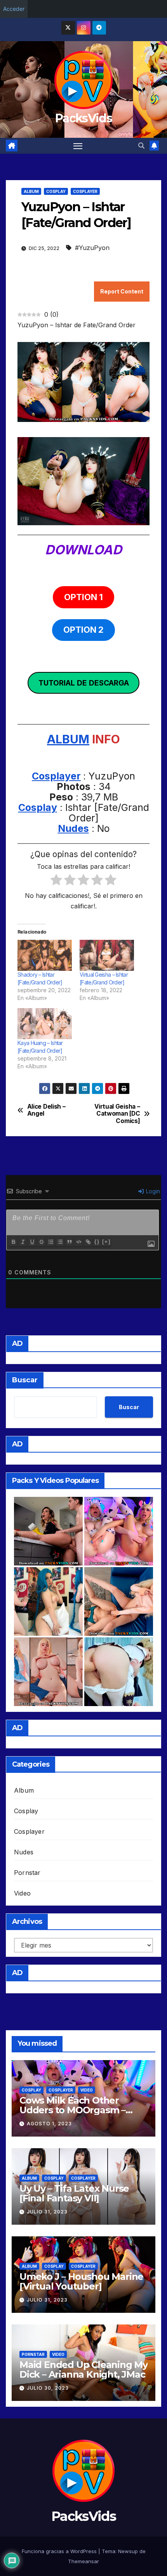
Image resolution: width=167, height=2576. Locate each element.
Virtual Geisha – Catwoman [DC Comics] (117, 1114)
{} (97, 1242)
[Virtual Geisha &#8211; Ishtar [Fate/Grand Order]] (107, 955)
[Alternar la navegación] (78, 146)
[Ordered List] (50, 1242)
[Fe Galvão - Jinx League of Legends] (48, 1601)
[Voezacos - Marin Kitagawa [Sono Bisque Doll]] (48, 1672)
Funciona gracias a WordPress (60, 2551)
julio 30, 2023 (48, 2388)
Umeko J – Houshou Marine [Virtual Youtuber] (81, 2281)
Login (152, 1191)
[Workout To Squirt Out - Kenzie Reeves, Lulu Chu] (119, 1601)
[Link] (88, 1242)
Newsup (128, 2551)
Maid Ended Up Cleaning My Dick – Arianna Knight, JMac (83, 2369)
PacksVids (83, 118)
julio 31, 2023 (47, 2212)
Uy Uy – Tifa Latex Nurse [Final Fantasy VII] (74, 2193)
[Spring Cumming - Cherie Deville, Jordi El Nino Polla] (48, 1531)
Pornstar (27, 1873)
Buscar (25, 1380)
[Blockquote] (69, 1242)
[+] (106, 1242)
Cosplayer (85, 191)
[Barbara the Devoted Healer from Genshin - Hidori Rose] (119, 1672)
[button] (141, 146)
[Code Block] (78, 1242)
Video (22, 1893)
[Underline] (32, 1242)
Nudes (73, 828)
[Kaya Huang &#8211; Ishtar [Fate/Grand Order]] (45, 1024)
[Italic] (23, 1242)
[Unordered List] (60, 1242)
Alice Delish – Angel (46, 1110)
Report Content (122, 291)
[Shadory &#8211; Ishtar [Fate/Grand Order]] (45, 955)
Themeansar (83, 2561)
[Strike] (41, 1242)
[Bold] (13, 1242)
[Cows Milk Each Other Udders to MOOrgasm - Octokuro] (119, 1531)
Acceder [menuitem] (14, 9)
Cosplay (56, 191)
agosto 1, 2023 (49, 2124)
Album (31, 191)
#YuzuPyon (92, 248)
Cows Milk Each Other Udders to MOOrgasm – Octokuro (72, 2110)
